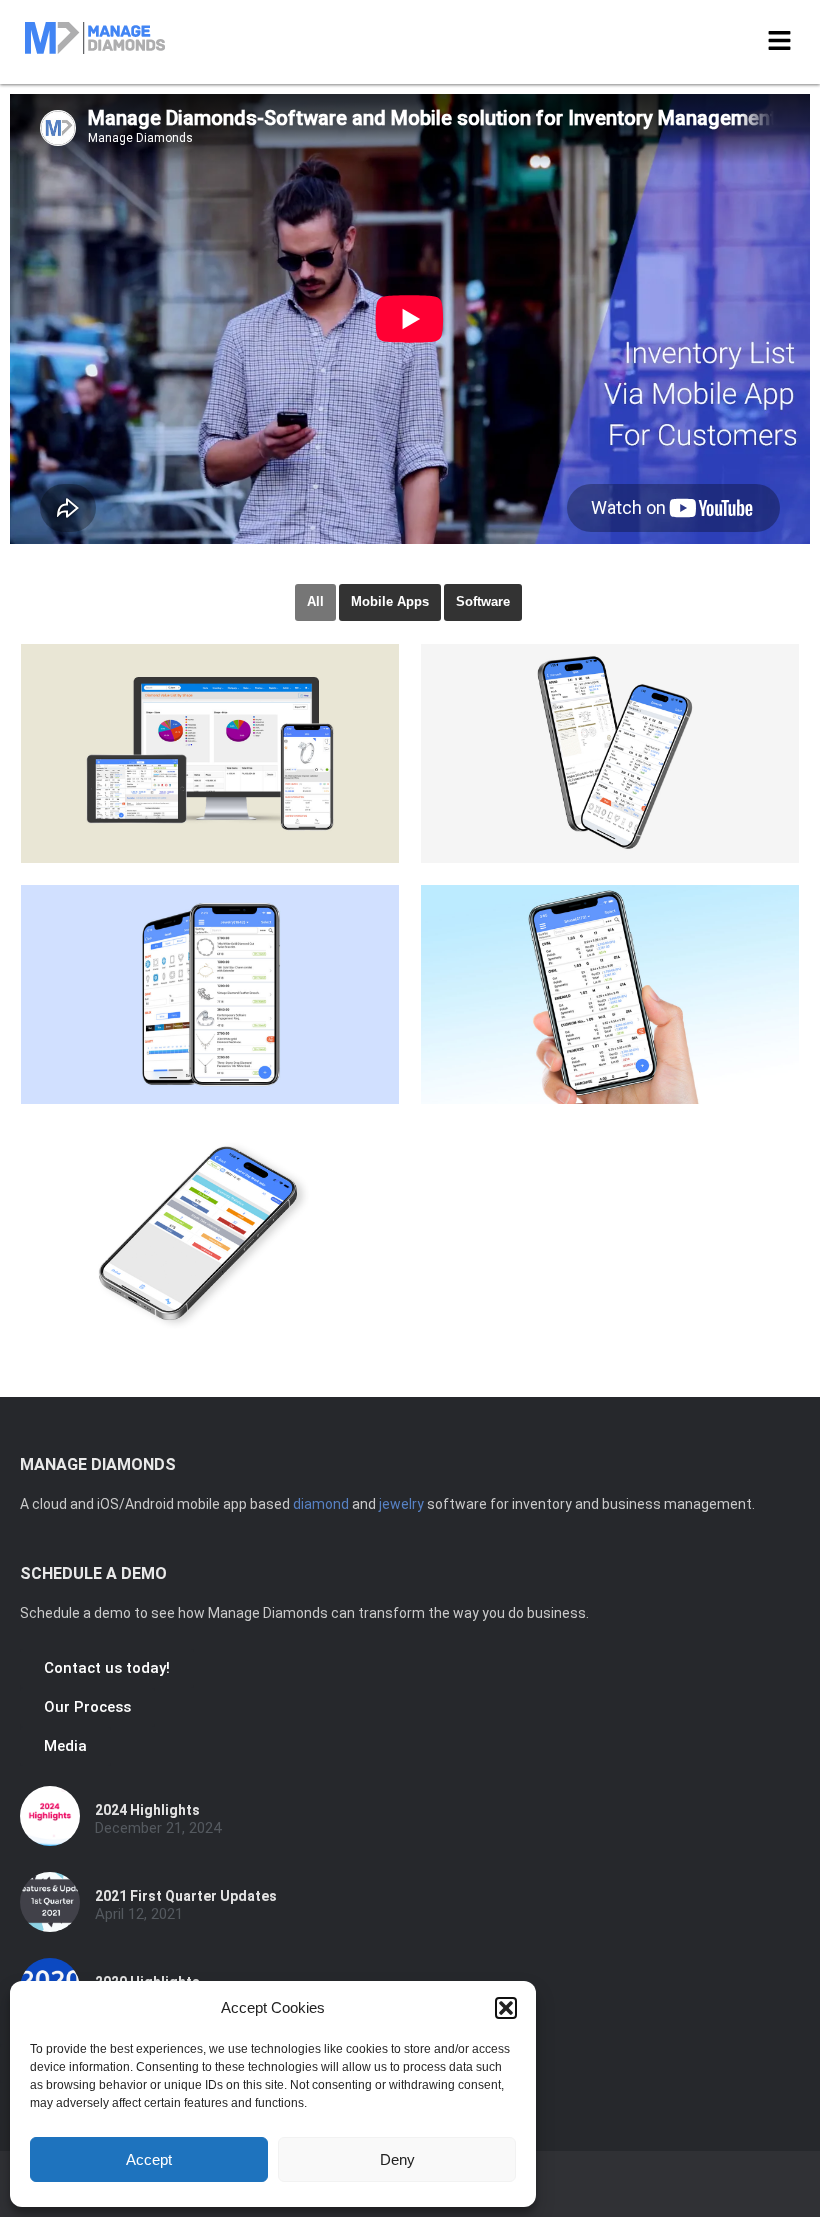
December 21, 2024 (158, 1828)
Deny (397, 2159)
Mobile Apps (390, 601)
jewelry (401, 1504)
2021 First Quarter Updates (186, 1896)
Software (483, 601)
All (315, 601)
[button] (506, 2008)
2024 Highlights (147, 1810)
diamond (321, 1504)
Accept (149, 2159)
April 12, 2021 (139, 1914)
